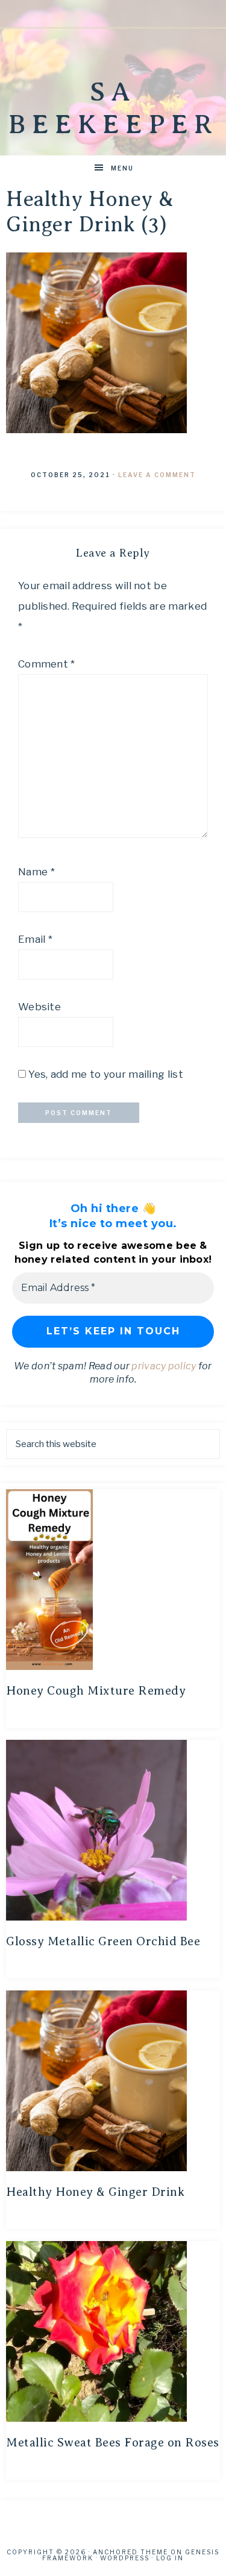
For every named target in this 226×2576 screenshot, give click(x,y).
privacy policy (164, 1366)
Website (39, 1007)
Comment (47, 664)
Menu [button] (122, 168)
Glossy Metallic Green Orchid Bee (103, 1941)
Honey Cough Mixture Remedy (96, 1691)
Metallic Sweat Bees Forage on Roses (113, 2443)
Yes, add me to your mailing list (105, 1074)
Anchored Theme (130, 2552)
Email (35, 939)
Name (36, 872)
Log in (170, 2558)
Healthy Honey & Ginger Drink (95, 2192)
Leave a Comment (157, 475)
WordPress (125, 2558)
